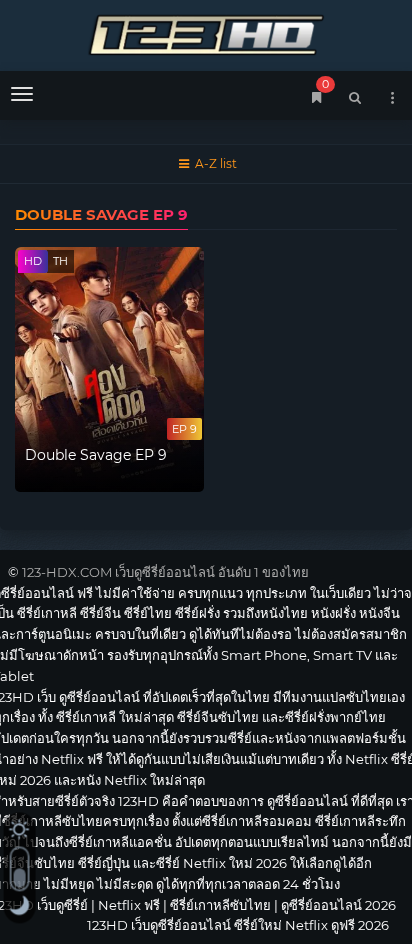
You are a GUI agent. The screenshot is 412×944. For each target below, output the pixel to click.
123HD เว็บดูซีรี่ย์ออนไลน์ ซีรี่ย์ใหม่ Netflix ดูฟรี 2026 (206, 32)
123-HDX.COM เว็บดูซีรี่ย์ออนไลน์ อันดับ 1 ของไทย (165, 572)
